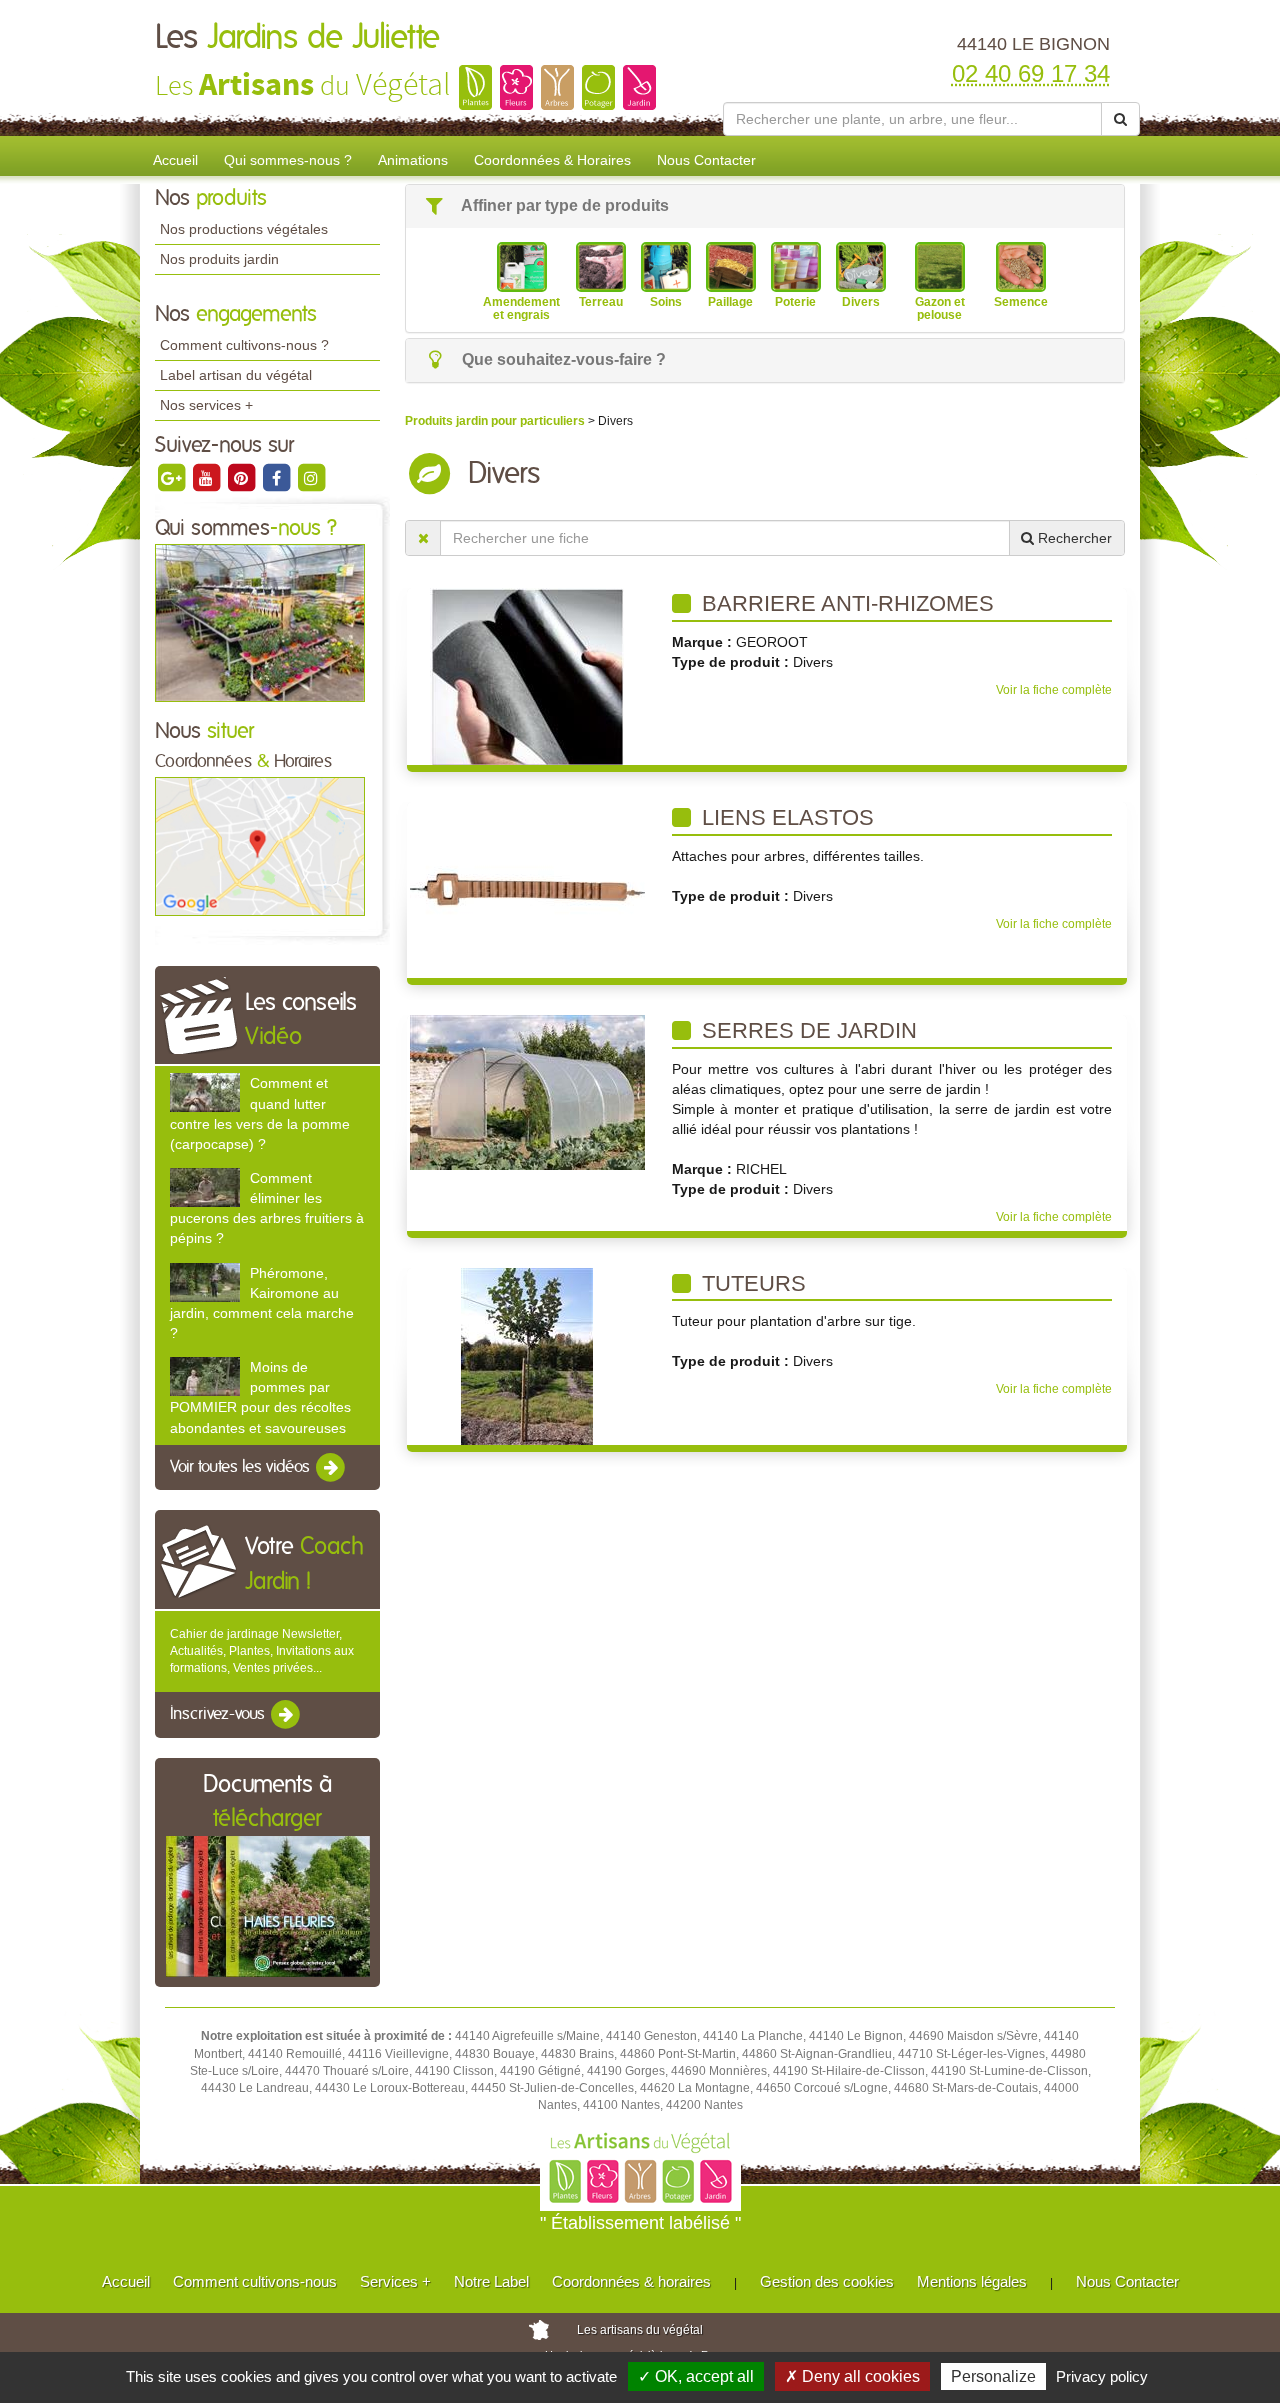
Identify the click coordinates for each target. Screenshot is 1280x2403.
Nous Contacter (706, 160)
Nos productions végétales (244, 229)
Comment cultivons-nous (255, 2281)
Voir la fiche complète (1054, 690)
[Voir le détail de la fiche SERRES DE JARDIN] (527, 1092)
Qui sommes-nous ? (288, 160)
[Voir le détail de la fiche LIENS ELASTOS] (527, 889)
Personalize (993, 2376)
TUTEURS (751, 1283)
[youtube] (207, 477)
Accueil (175, 160)
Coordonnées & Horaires (552, 160)
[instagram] (311, 477)
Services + (395, 2281)
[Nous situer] (260, 846)
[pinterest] (242, 477)
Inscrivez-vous (219, 1715)
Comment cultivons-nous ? (244, 345)
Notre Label (491, 2281)
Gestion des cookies (827, 2281)
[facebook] (277, 477)
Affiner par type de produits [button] (563, 205)
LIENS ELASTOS (785, 817)
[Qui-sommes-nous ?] (260, 622)
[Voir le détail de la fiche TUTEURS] (527, 1355)
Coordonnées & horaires (631, 2281)
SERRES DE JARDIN (806, 1030)
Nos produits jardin (219, 259)
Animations (413, 160)
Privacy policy (1102, 2376)
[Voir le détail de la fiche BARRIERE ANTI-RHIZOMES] (527, 676)
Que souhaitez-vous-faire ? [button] (562, 359)
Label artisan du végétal (236, 375)
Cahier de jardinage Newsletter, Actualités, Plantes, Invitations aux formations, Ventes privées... (262, 1651)
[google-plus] (172, 477)
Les (297, 38)
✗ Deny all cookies (852, 2376)
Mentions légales (972, 2281)
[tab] (765, 206)
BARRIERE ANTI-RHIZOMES (845, 603)
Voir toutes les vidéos (242, 1467)
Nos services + (206, 405)
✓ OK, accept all (696, 2376)
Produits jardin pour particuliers (496, 421)
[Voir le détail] (205, 1092)
